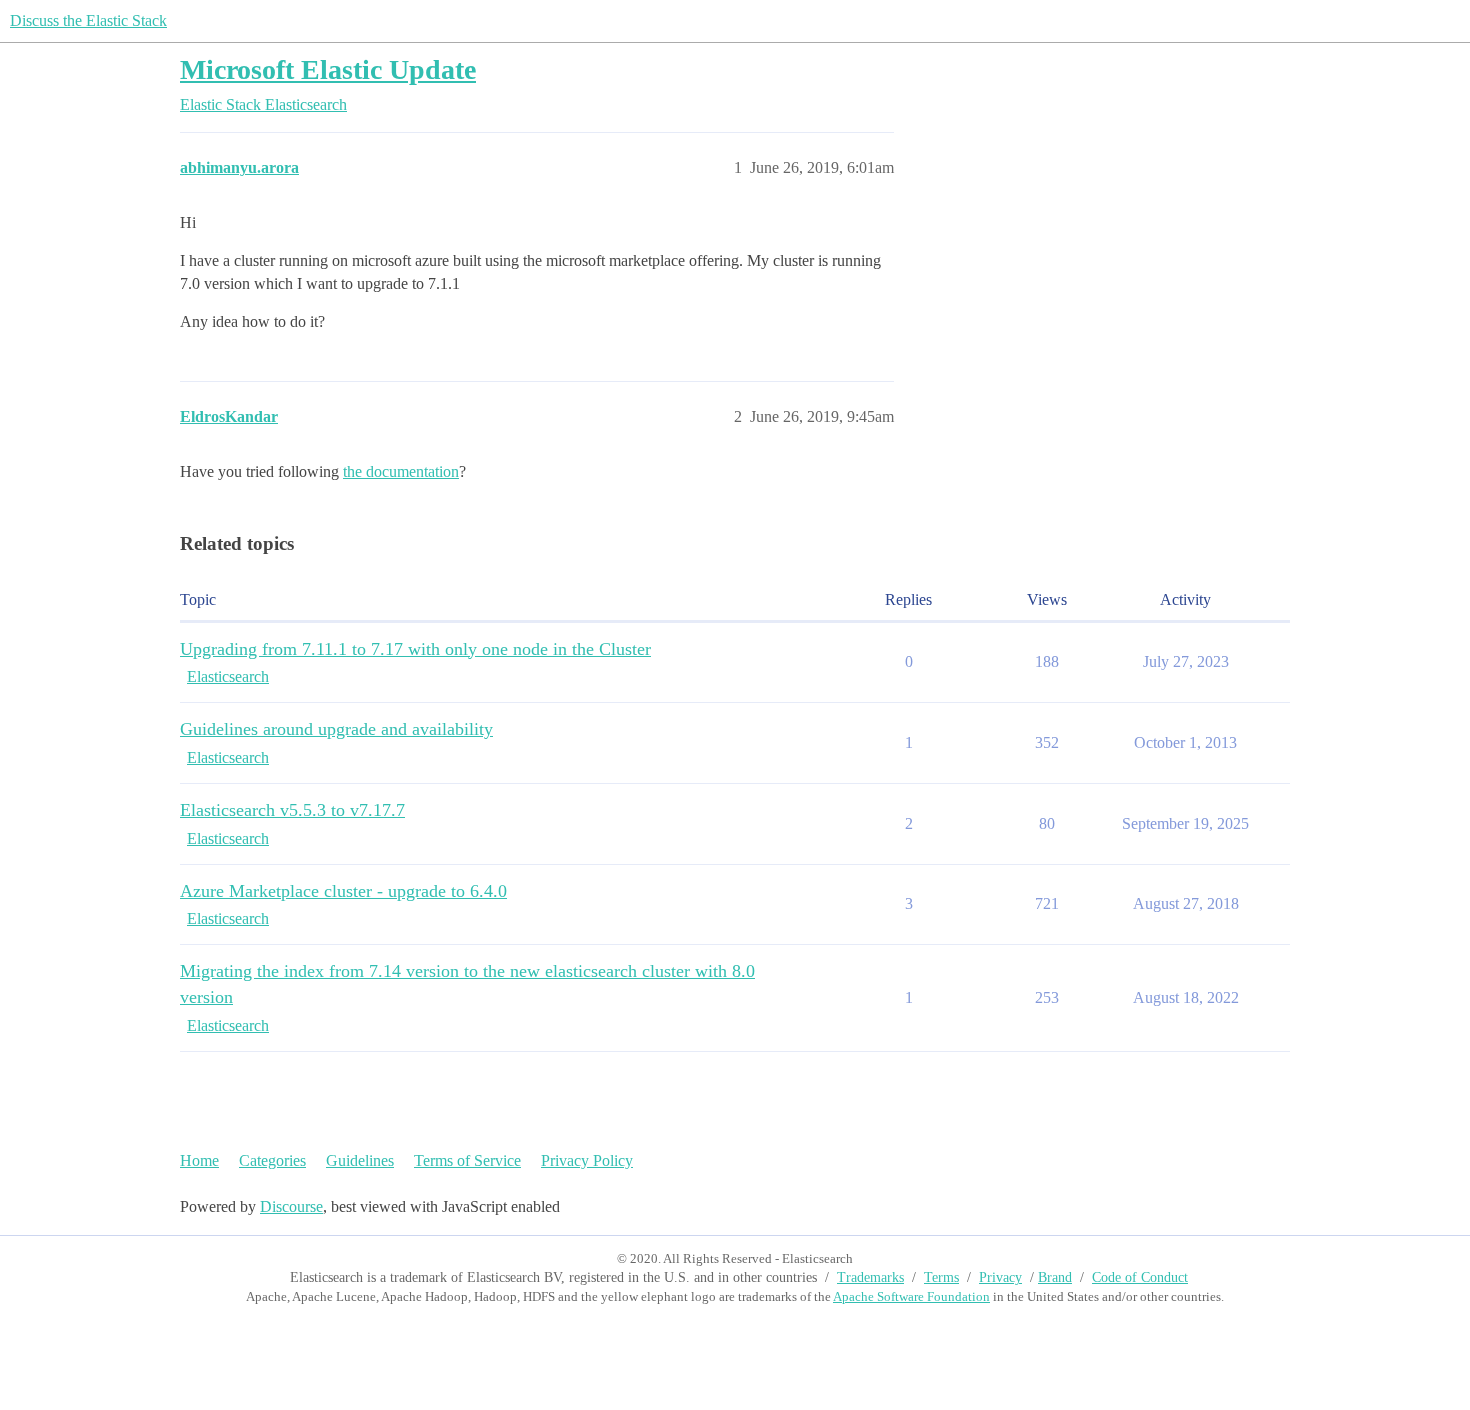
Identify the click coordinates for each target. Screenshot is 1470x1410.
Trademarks (870, 1277)
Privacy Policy (587, 1160)
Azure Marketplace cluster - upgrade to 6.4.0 (343, 891)
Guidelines (360, 1160)
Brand (1055, 1277)
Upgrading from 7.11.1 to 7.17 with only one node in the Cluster (415, 649)
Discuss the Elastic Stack (88, 20)
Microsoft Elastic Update (328, 69)
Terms (941, 1277)
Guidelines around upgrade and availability (336, 729)
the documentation (401, 471)
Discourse (291, 1206)
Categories (272, 1160)
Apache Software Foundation (911, 1296)
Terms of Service (467, 1160)
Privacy (1000, 1277)
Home (199, 1160)
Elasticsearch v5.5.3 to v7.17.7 (292, 810)
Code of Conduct (1140, 1277)
